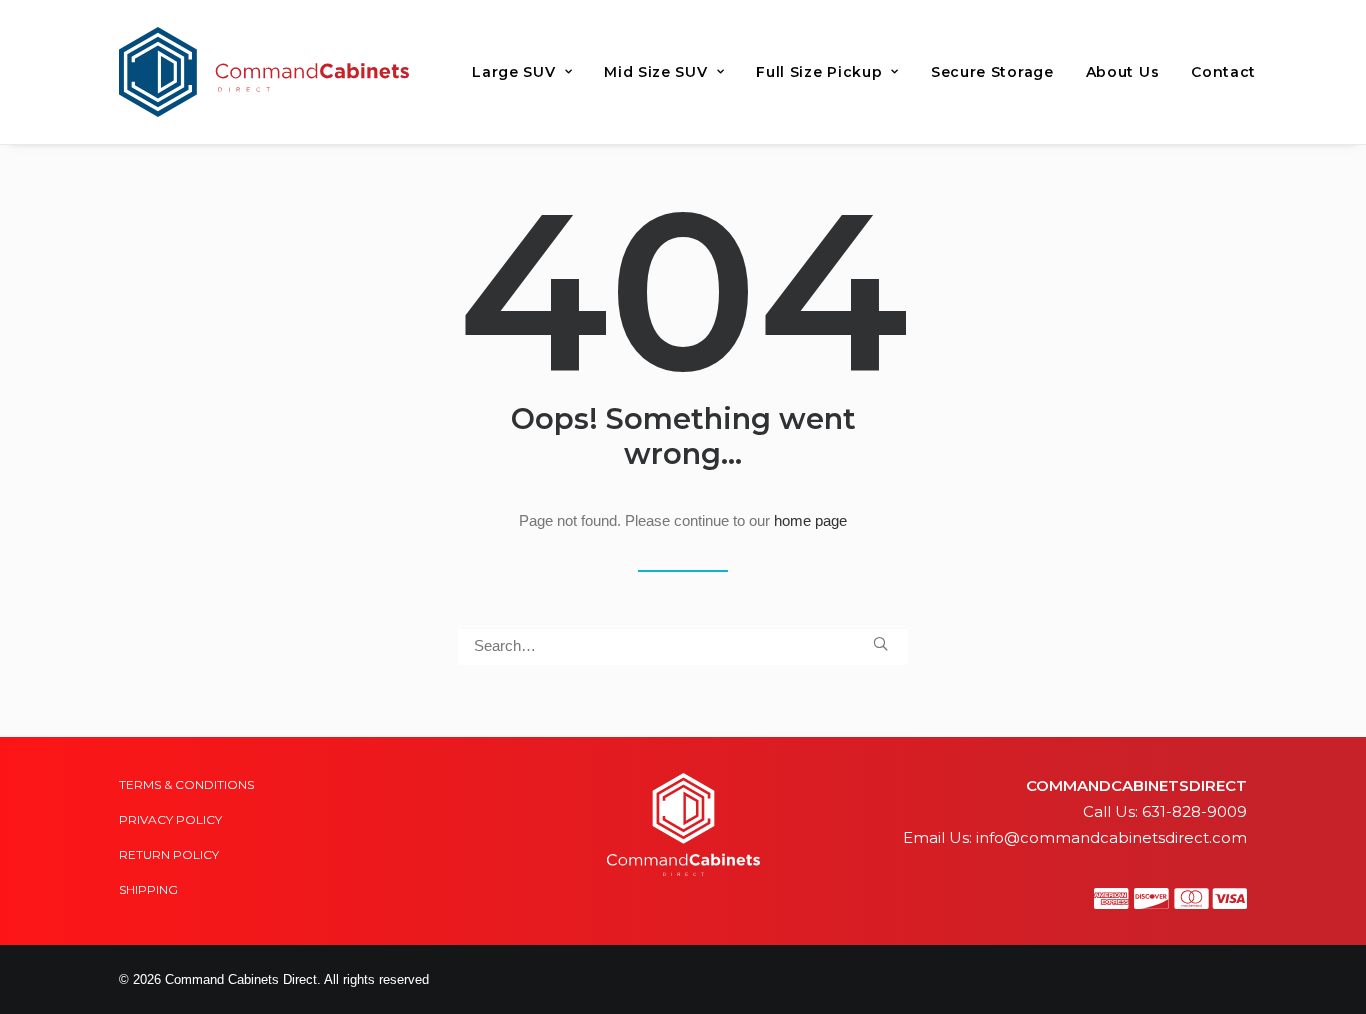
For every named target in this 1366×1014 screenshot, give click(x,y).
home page (810, 520)
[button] (880, 643)
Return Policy (169, 854)
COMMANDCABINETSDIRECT (1136, 785)
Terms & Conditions (186, 784)
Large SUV (513, 72)
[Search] (683, 645)
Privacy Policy (170, 819)
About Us (1123, 72)
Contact (1223, 72)
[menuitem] (522, 72)
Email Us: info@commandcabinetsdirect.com (1075, 837)
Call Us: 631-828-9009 (1165, 811)
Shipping (148, 889)
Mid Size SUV (655, 72)
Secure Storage (992, 72)
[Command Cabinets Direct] (264, 72)
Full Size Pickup (819, 72)
